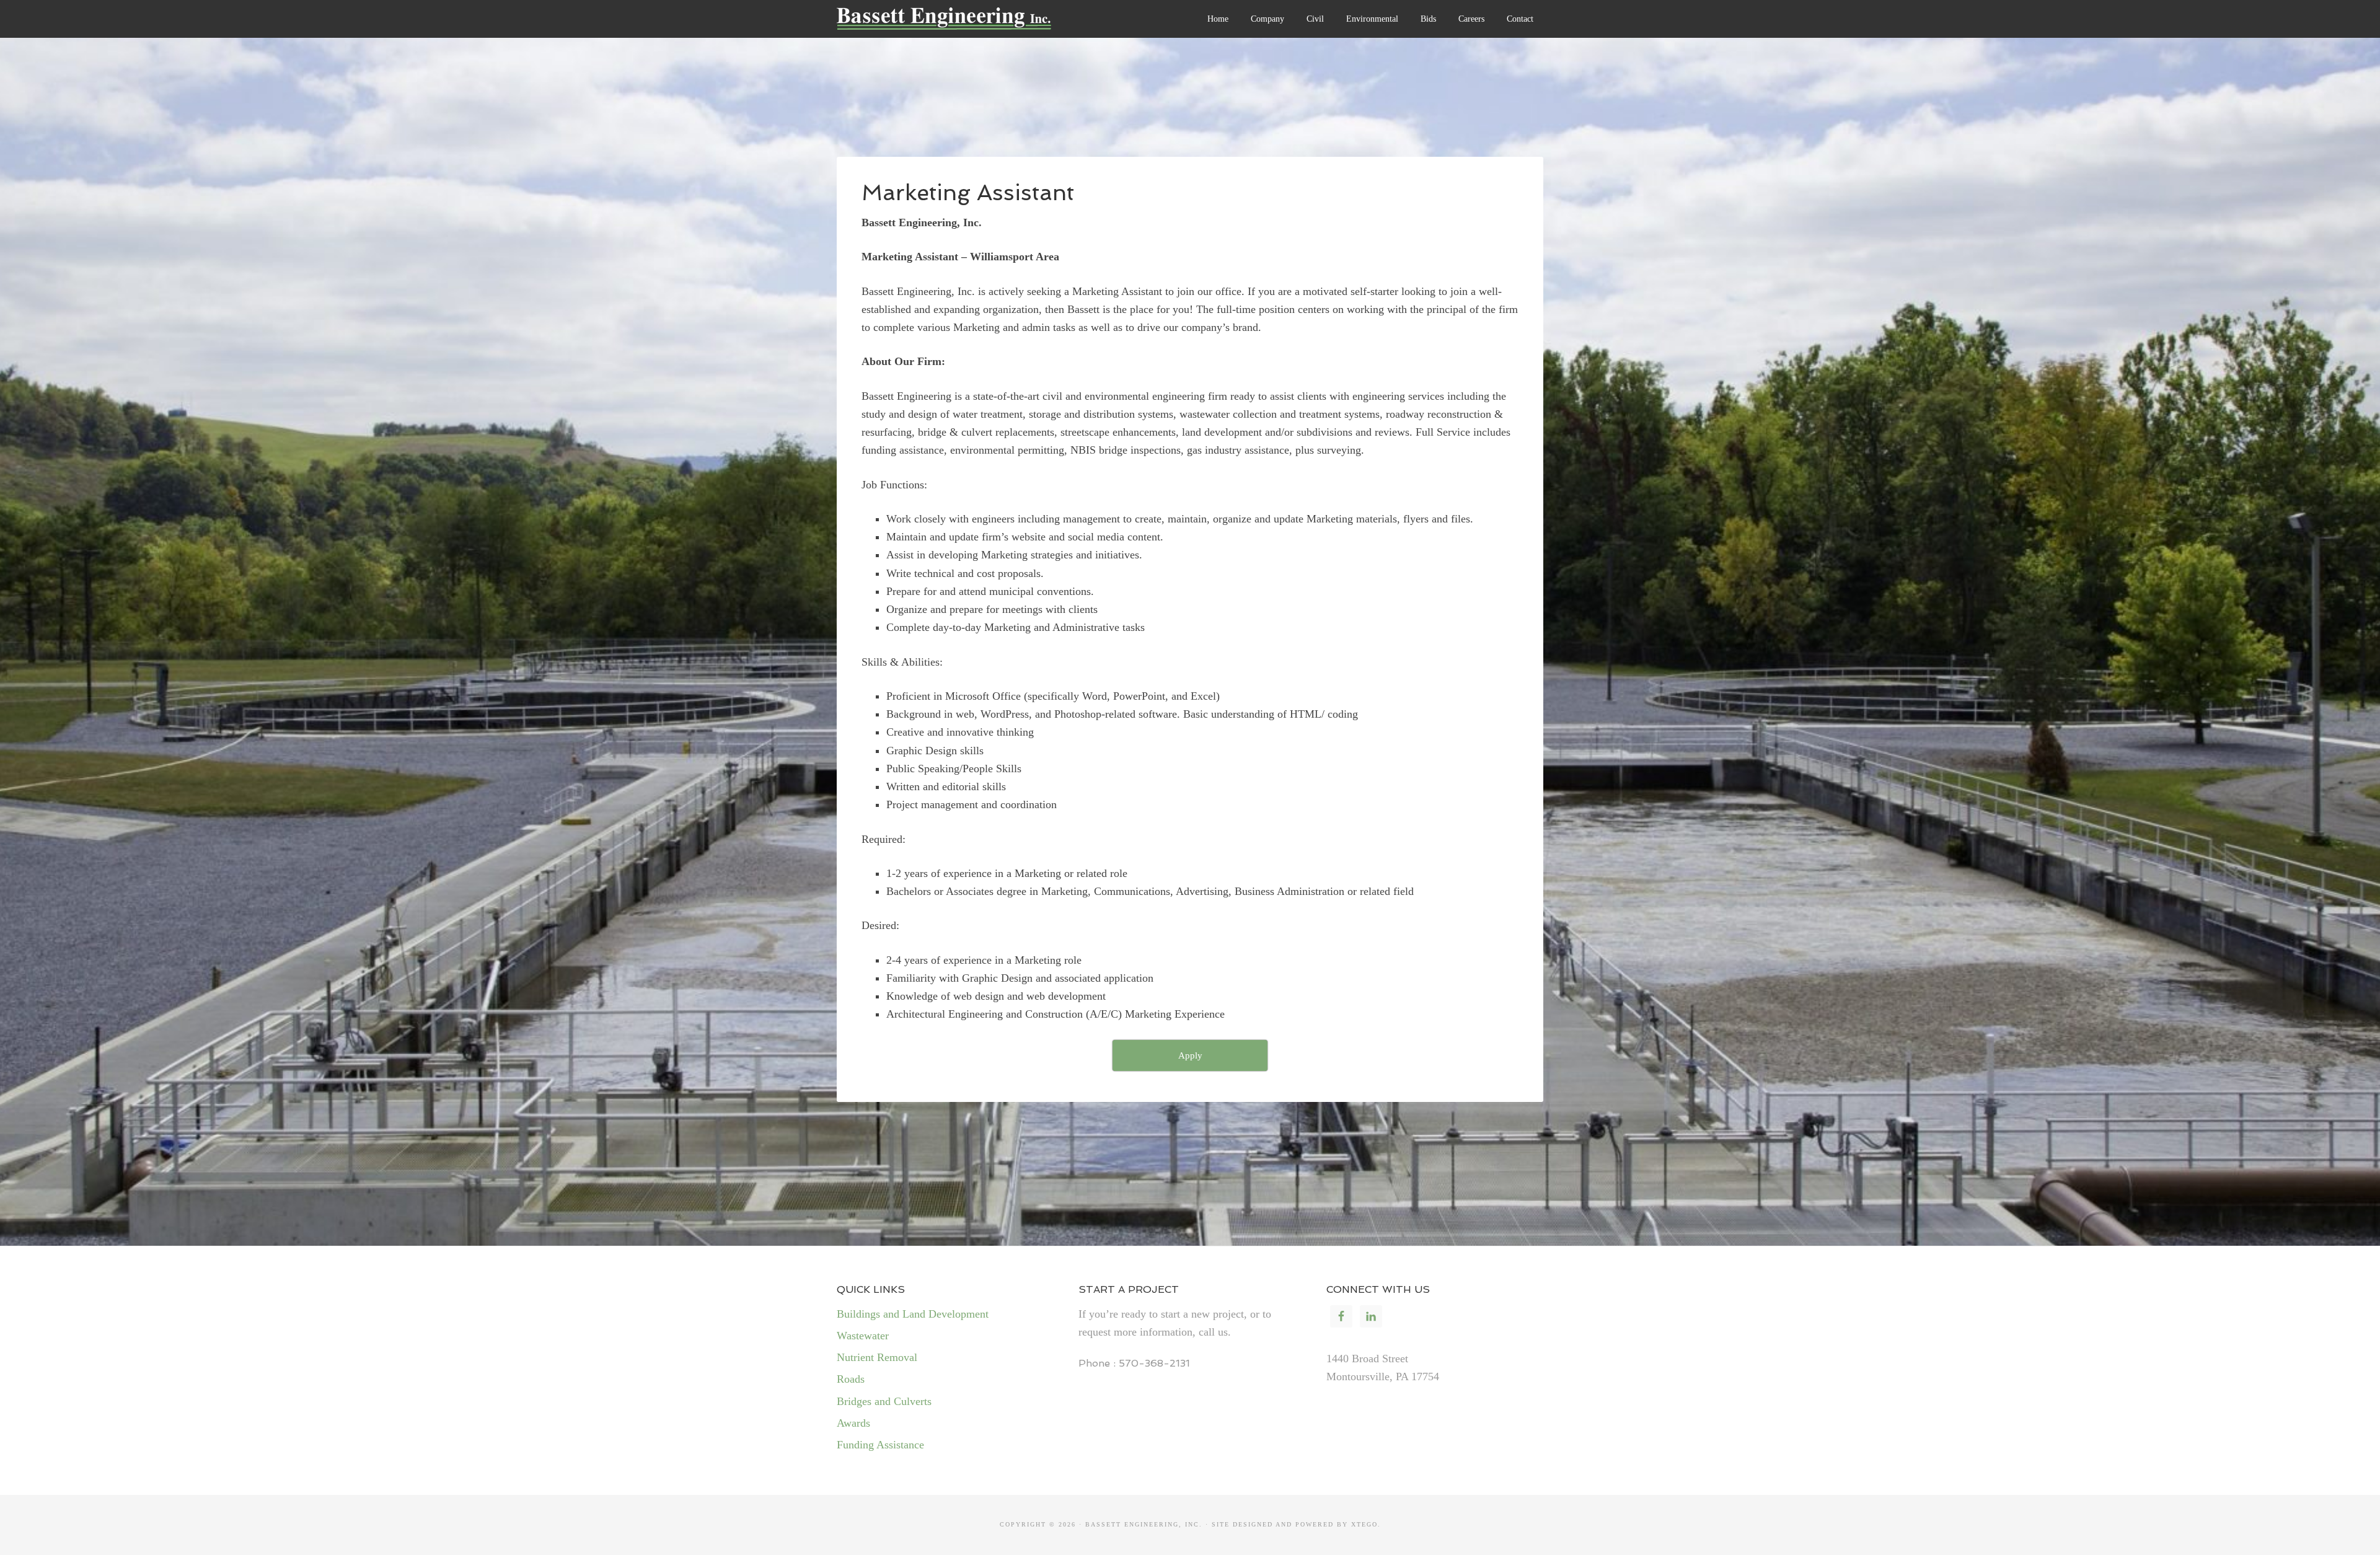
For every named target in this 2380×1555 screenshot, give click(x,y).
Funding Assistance (880, 1445)
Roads (851, 1379)
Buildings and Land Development (913, 1314)
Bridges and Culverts (884, 1401)
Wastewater (863, 1336)
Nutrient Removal (877, 1357)
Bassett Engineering (976, 25)
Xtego (1364, 1524)
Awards (853, 1423)
